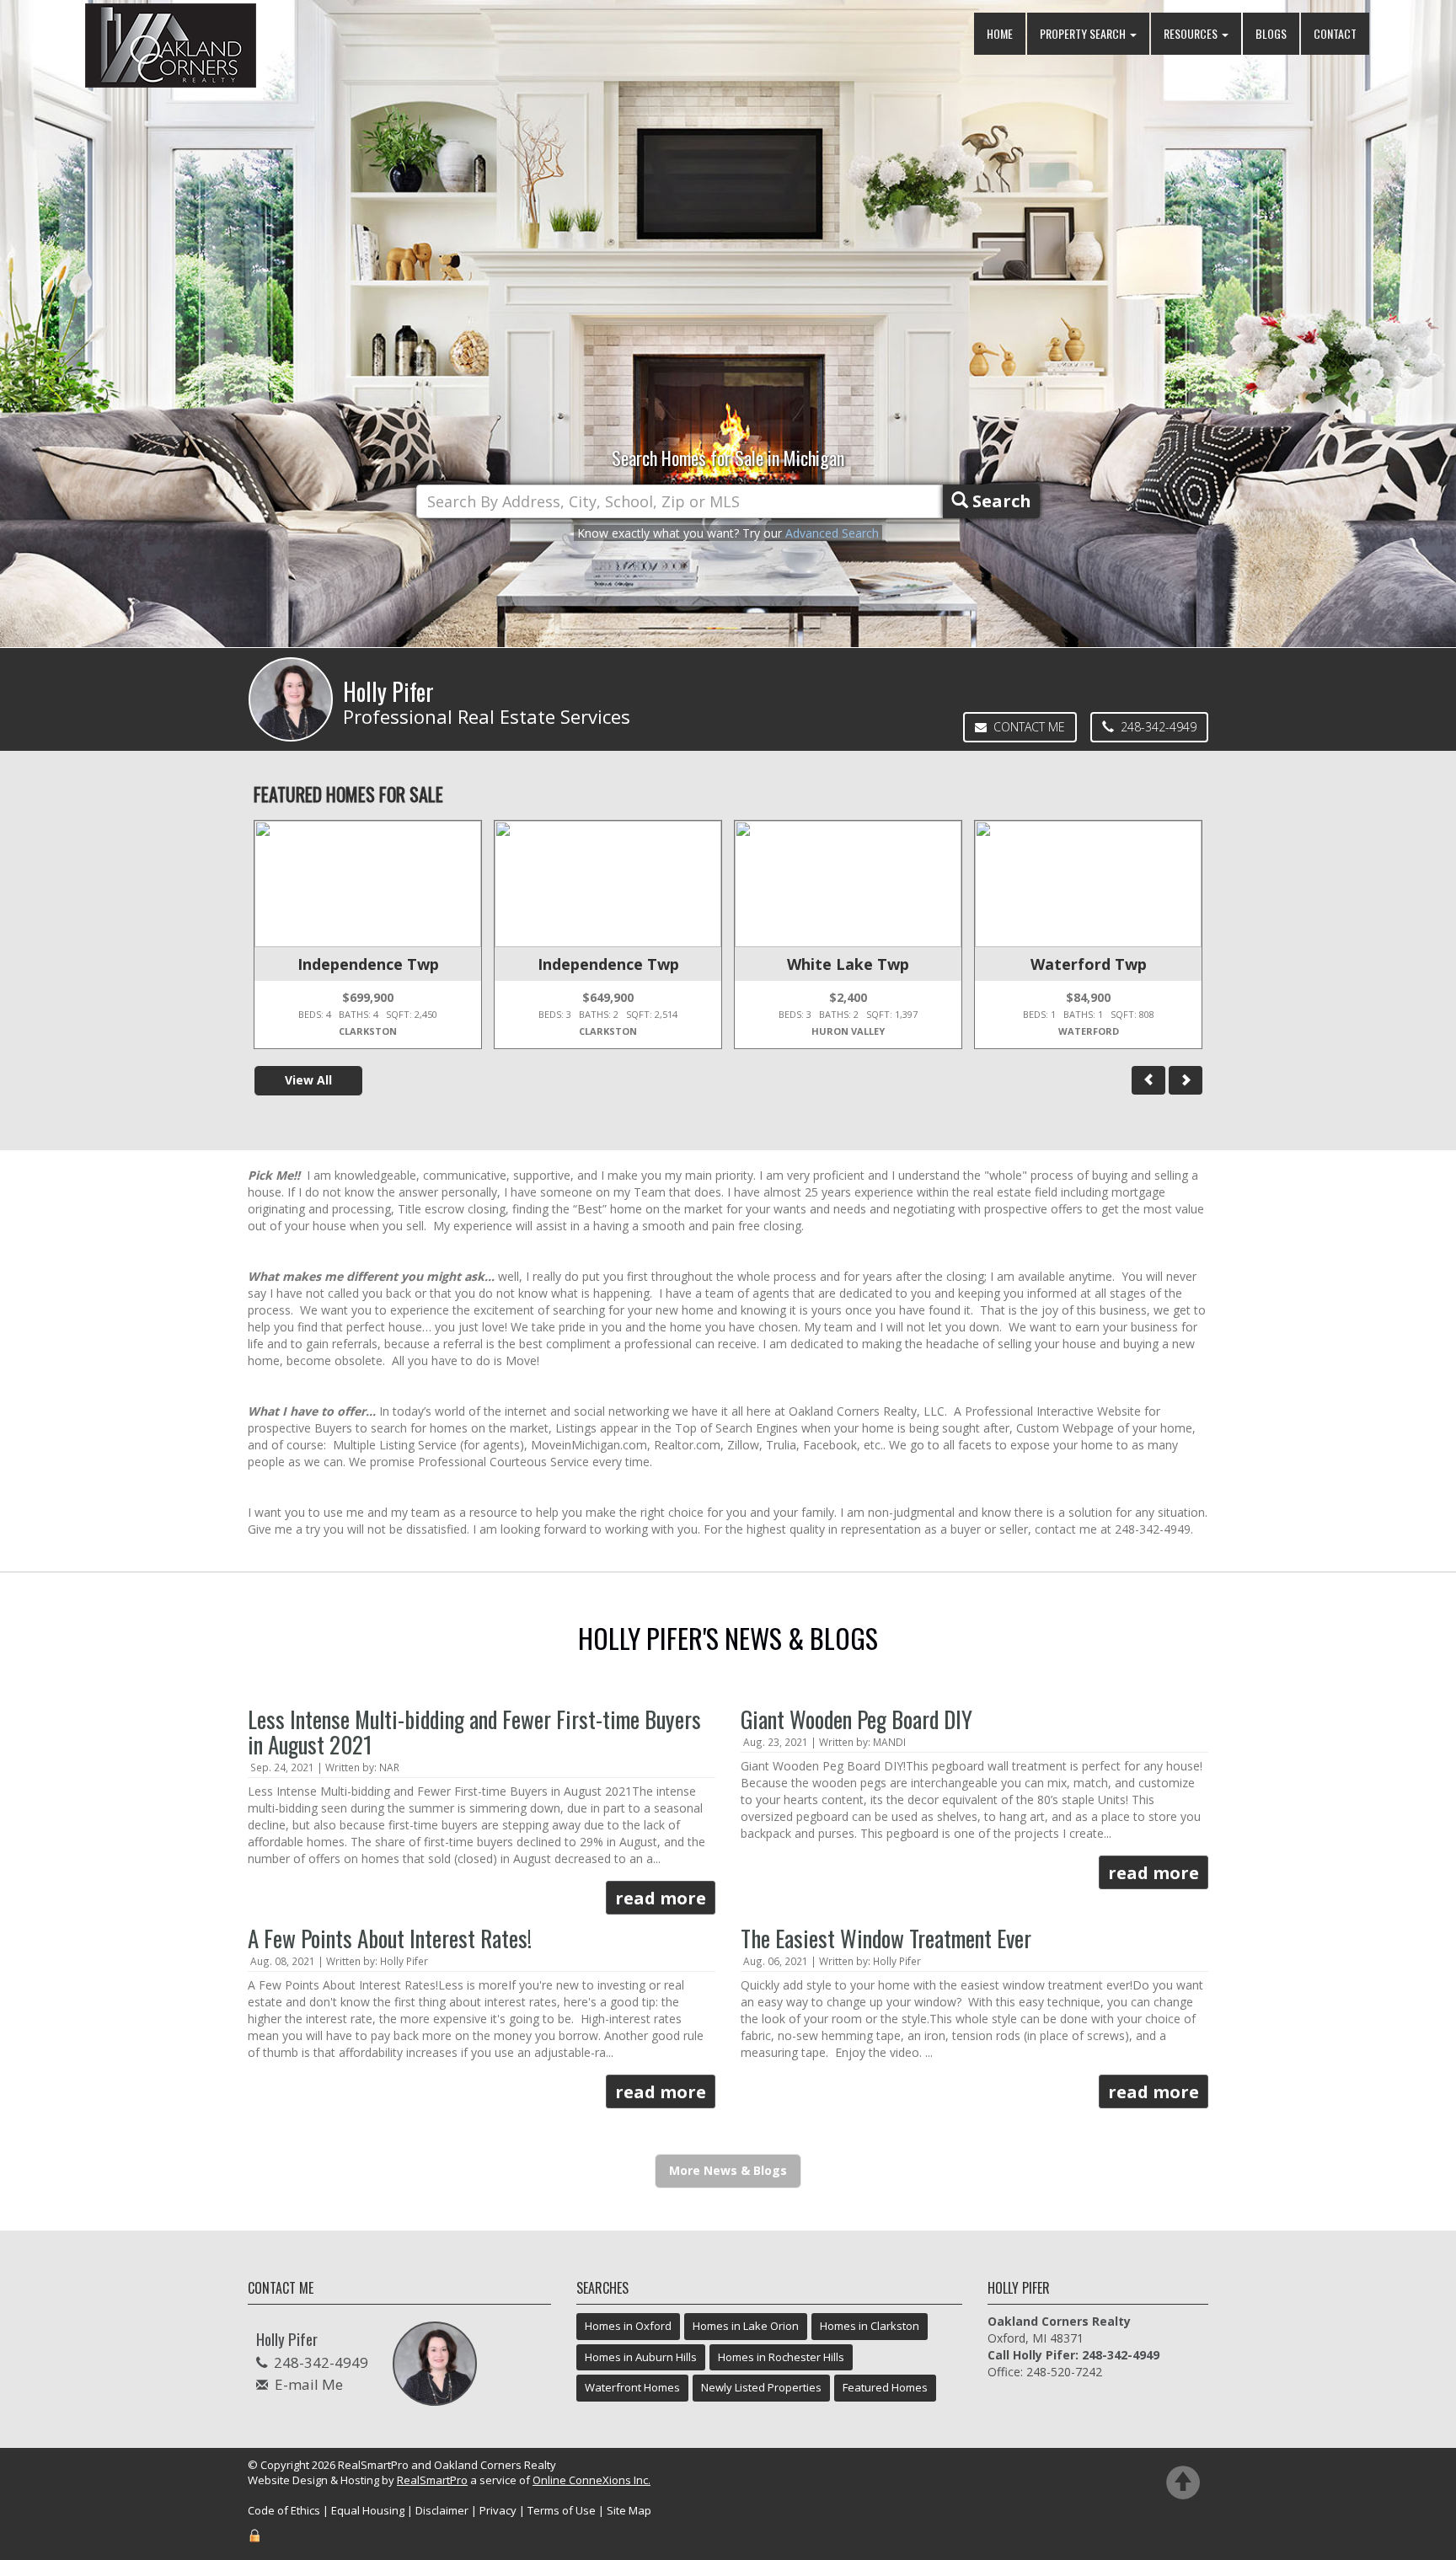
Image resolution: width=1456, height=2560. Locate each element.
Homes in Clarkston (870, 2326)
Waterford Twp (1089, 964)
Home (1000, 33)
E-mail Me (309, 2384)
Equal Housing (368, 2510)
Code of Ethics (284, 2510)
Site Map (629, 2510)
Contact (1335, 33)
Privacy (498, 2510)
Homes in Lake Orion (746, 2326)
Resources (1192, 33)
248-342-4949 (1155, 727)
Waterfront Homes (632, 2387)
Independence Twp (368, 964)
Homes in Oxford (628, 2326)
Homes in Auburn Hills (641, 2357)
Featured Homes (885, 2387)
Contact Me (1026, 727)
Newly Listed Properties (761, 2387)
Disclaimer (442, 2510)
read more (661, 1898)
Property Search (1084, 33)
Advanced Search (832, 533)
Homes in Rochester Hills (781, 2357)
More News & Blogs (728, 2170)
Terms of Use (562, 2510)
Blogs (1271, 33)
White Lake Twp (848, 964)
